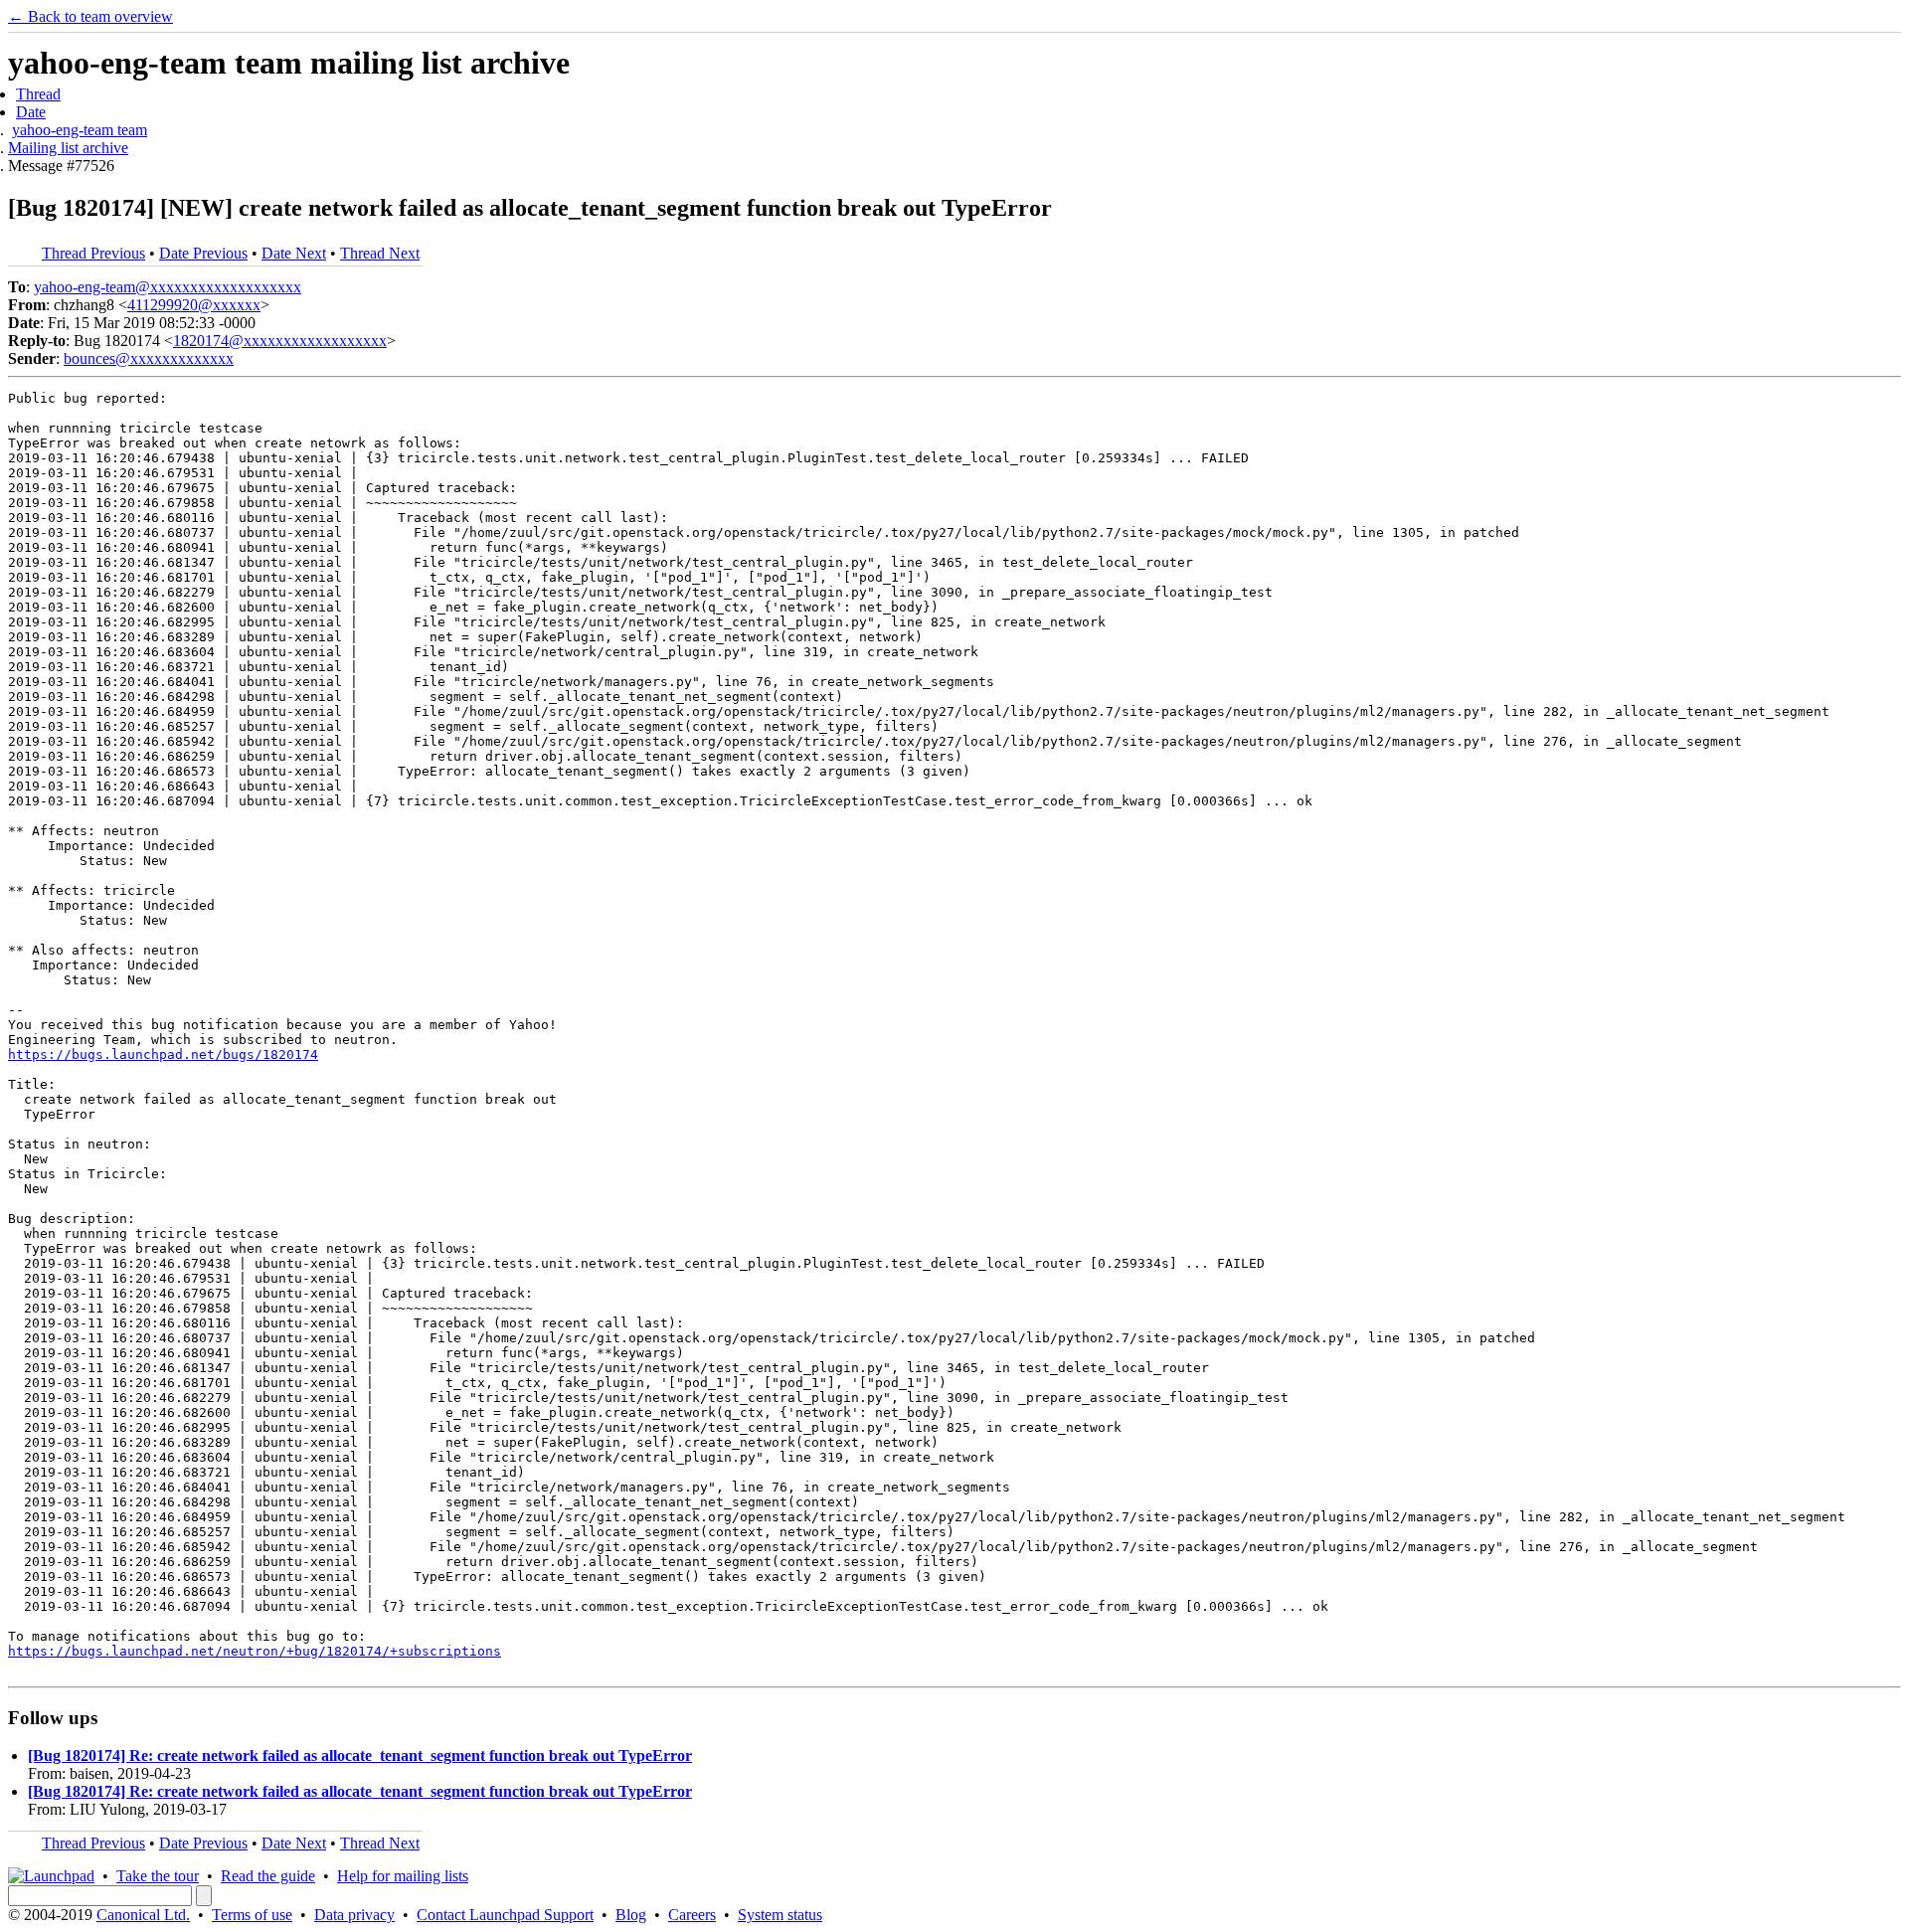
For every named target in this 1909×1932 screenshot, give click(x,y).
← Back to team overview (90, 16)
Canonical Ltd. (143, 1915)
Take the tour (158, 1876)
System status (780, 1915)
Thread (38, 94)
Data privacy (354, 1915)
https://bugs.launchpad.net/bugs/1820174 (163, 1054)
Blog (631, 1915)
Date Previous (203, 253)
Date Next (294, 253)
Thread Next (380, 253)
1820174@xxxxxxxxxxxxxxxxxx (280, 341)
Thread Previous (93, 253)
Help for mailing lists (403, 1876)
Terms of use (252, 1915)
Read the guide (268, 1876)
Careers (692, 1915)
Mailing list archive (68, 148)
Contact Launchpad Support (505, 1915)
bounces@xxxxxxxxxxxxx (149, 358)
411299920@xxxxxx (194, 305)
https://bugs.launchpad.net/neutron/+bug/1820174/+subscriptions (255, 1651)
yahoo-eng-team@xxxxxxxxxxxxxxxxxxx (168, 287)
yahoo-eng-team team (80, 130)
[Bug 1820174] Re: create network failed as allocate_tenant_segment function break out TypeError (360, 1756)
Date (31, 112)
